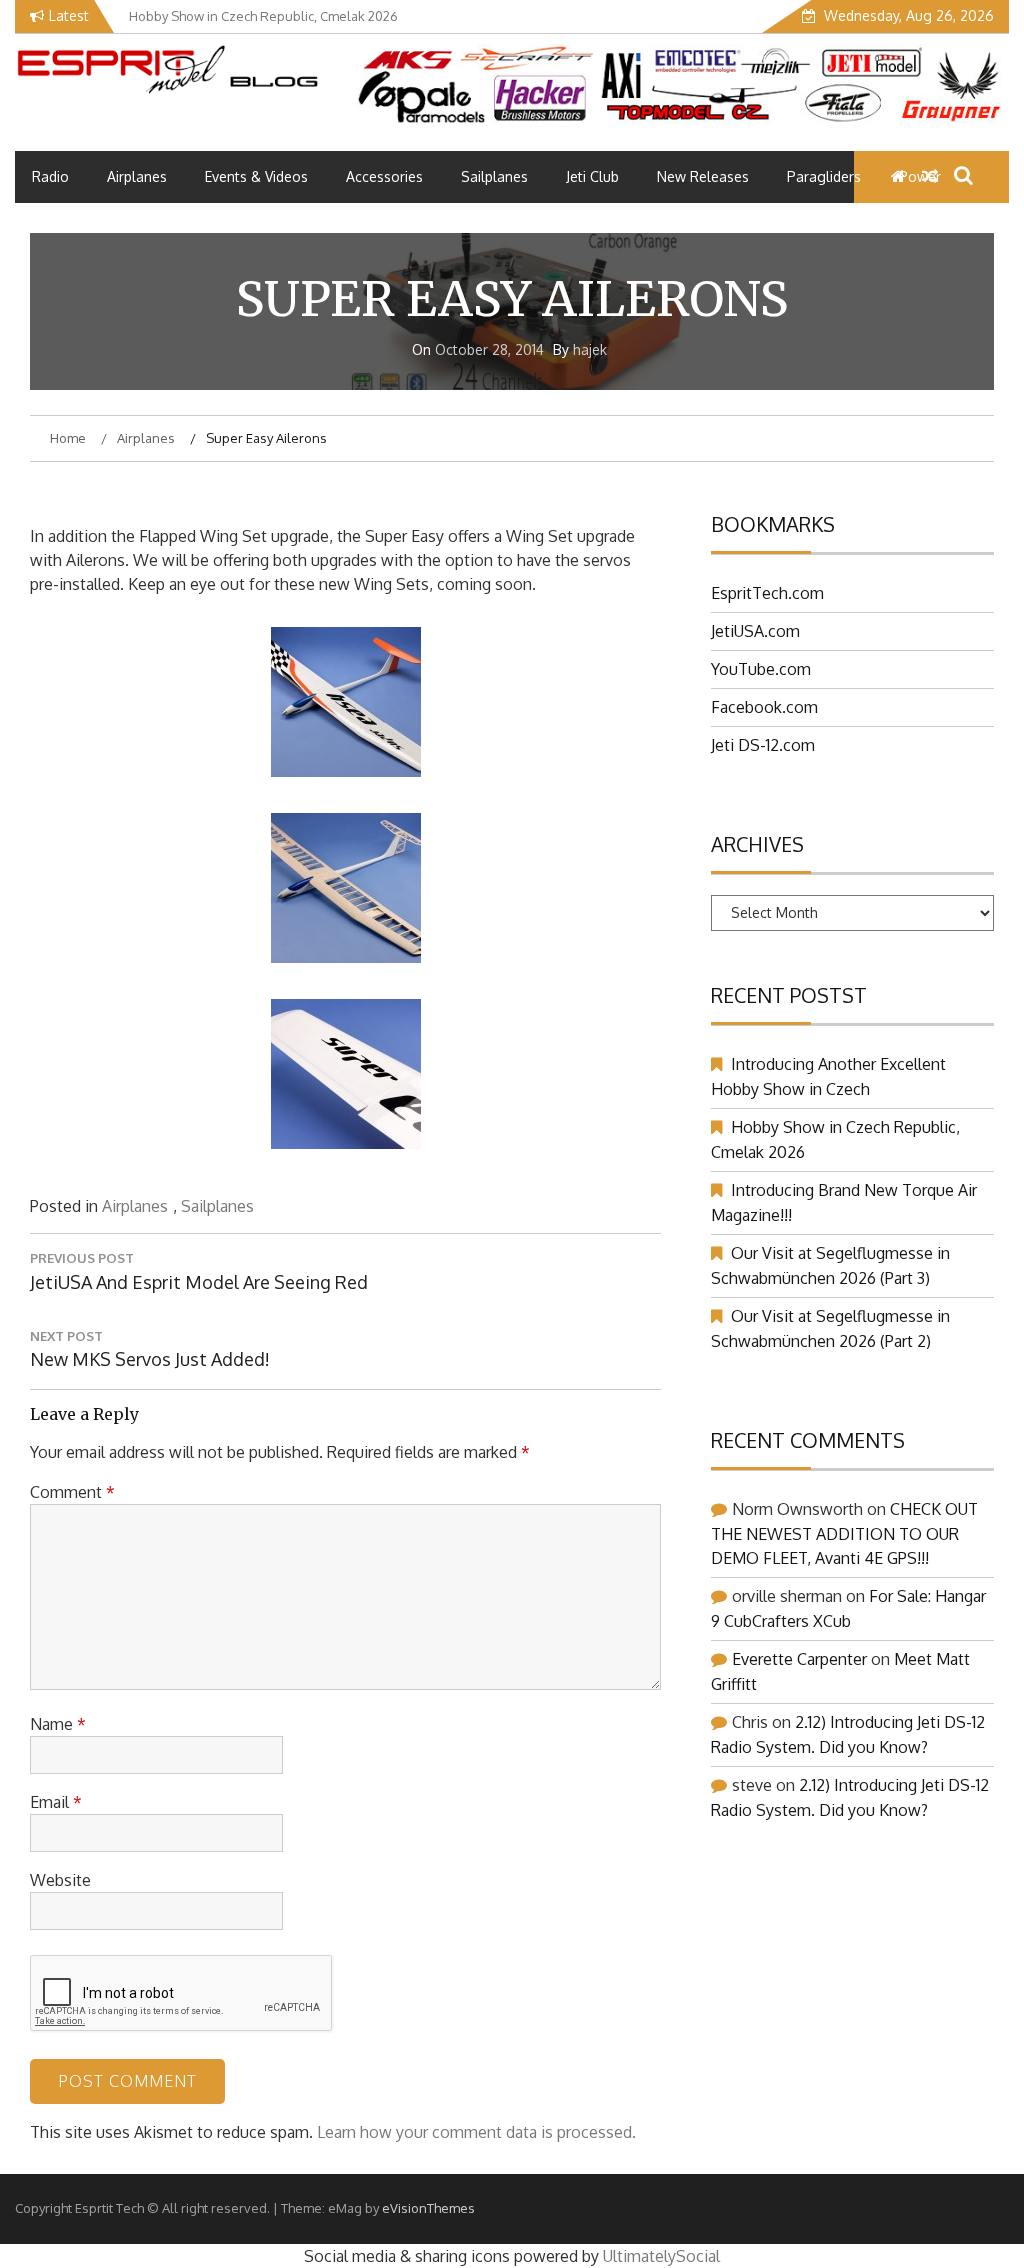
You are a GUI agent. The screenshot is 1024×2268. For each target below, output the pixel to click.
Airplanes (137, 176)
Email (56, 1802)
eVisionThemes (428, 2208)
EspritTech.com (767, 593)
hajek (590, 349)
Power (920, 176)
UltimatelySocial (661, 2256)
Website (60, 1880)
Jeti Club (592, 176)
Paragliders (824, 176)
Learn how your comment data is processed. (476, 2132)
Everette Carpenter (799, 1659)
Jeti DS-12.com (763, 745)
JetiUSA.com (755, 631)
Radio (50, 176)
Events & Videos (256, 176)
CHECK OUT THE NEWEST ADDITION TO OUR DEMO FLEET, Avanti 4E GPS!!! (844, 1533)
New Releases (703, 176)
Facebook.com (764, 707)
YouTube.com (761, 669)
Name (58, 1724)
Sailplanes (494, 176)
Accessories (384, 176)
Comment (72, 1492)
